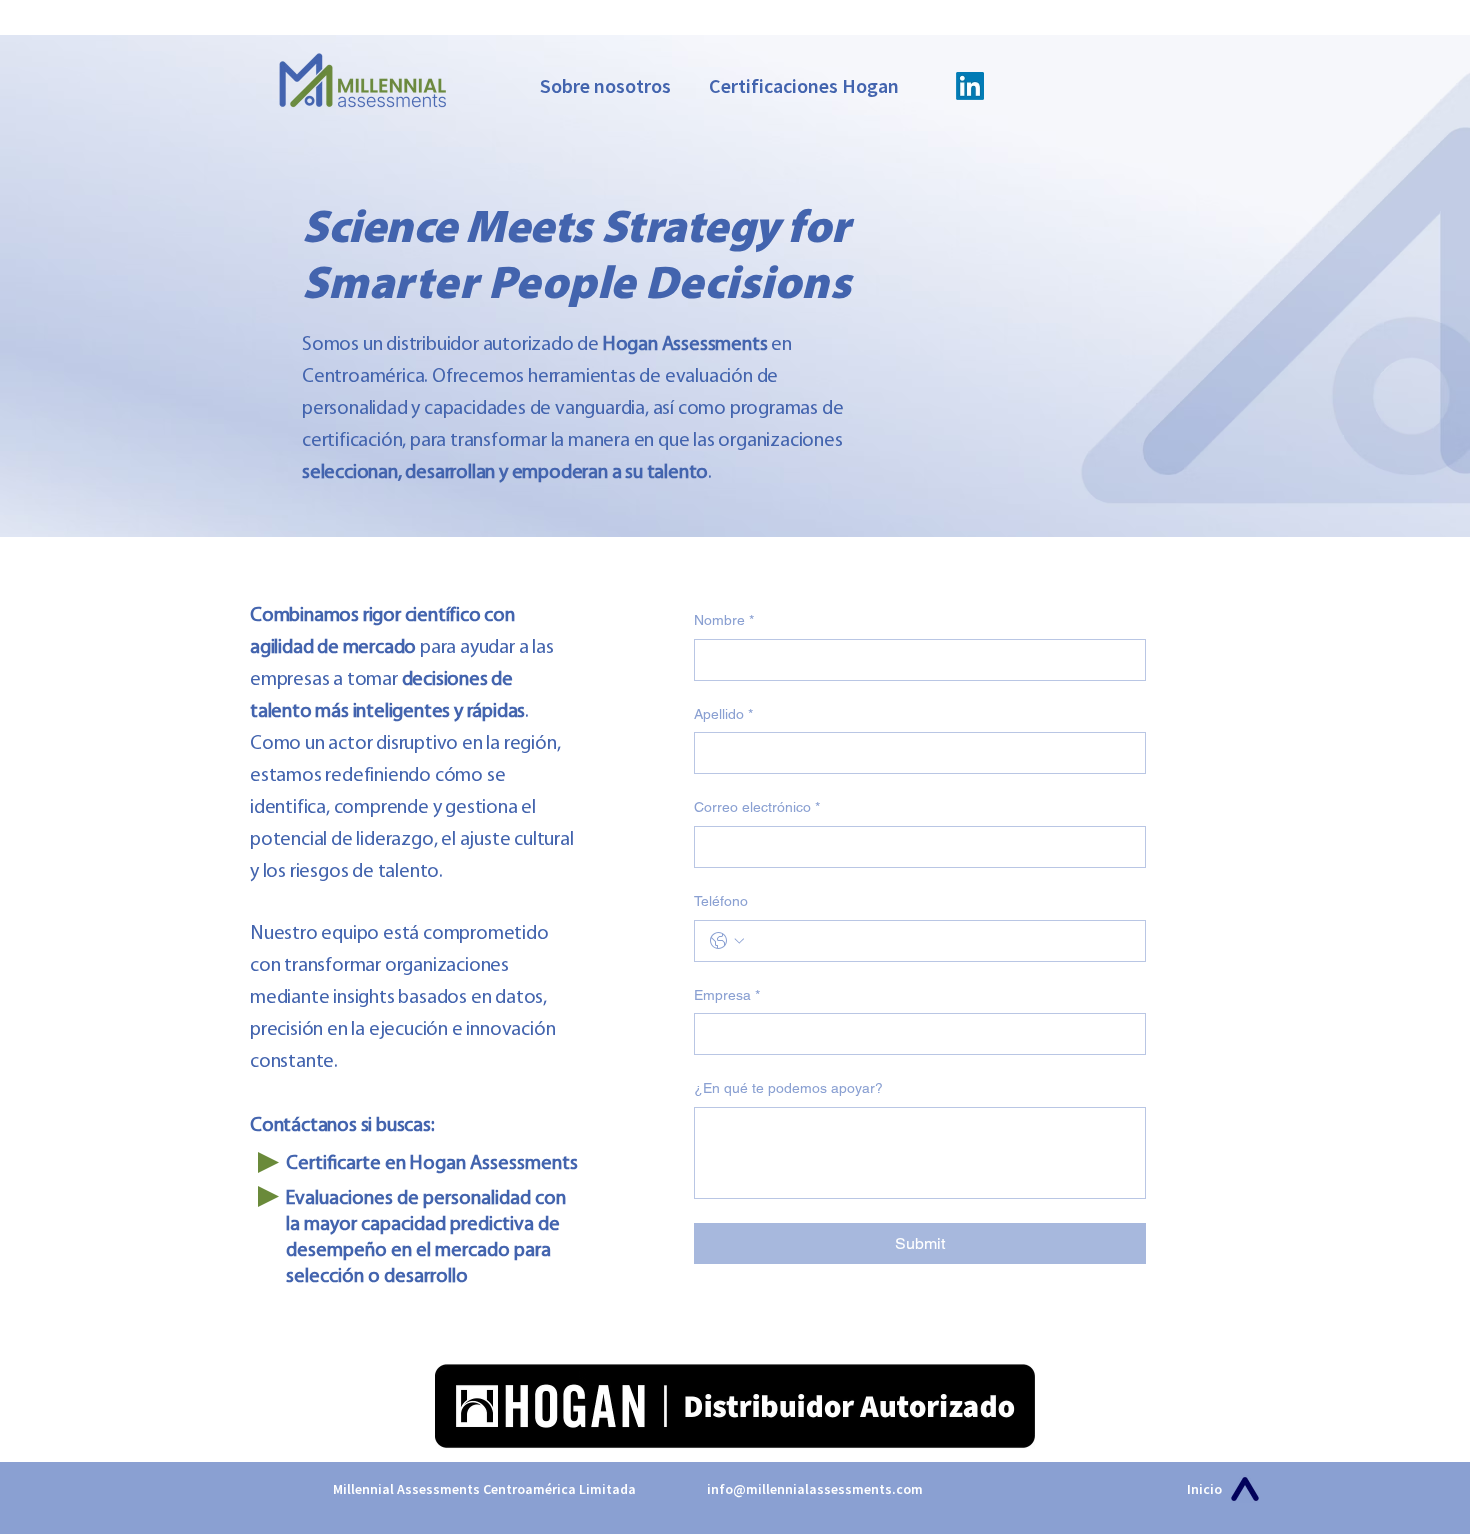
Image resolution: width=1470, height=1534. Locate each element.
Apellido (723, 714)
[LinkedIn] (970, 86)
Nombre (724, 620)
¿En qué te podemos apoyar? (788, 1088)
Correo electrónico (757, 807)
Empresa (727, 995)
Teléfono (721, 901)
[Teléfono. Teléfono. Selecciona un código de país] (727, 941)
